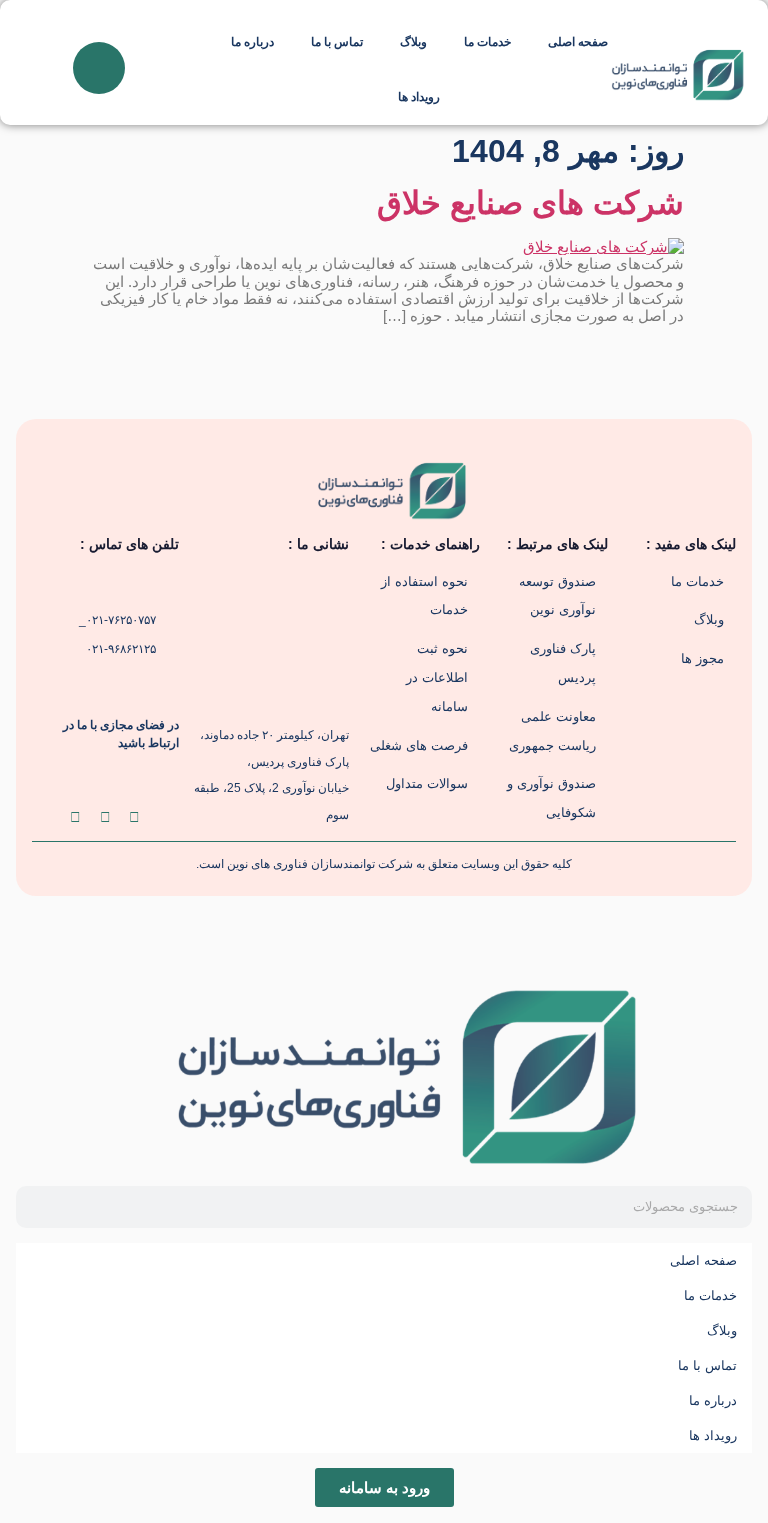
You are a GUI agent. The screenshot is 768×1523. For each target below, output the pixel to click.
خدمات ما (487, 42)
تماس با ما (337, 42)
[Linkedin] (135, 817)
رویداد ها (419, 97)
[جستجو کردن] (37, 1207)
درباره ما (252, 42)
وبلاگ (413, 42)
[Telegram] (76, 817)
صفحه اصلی (578, 42)
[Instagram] (105, 817)
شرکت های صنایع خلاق (530, 203)
